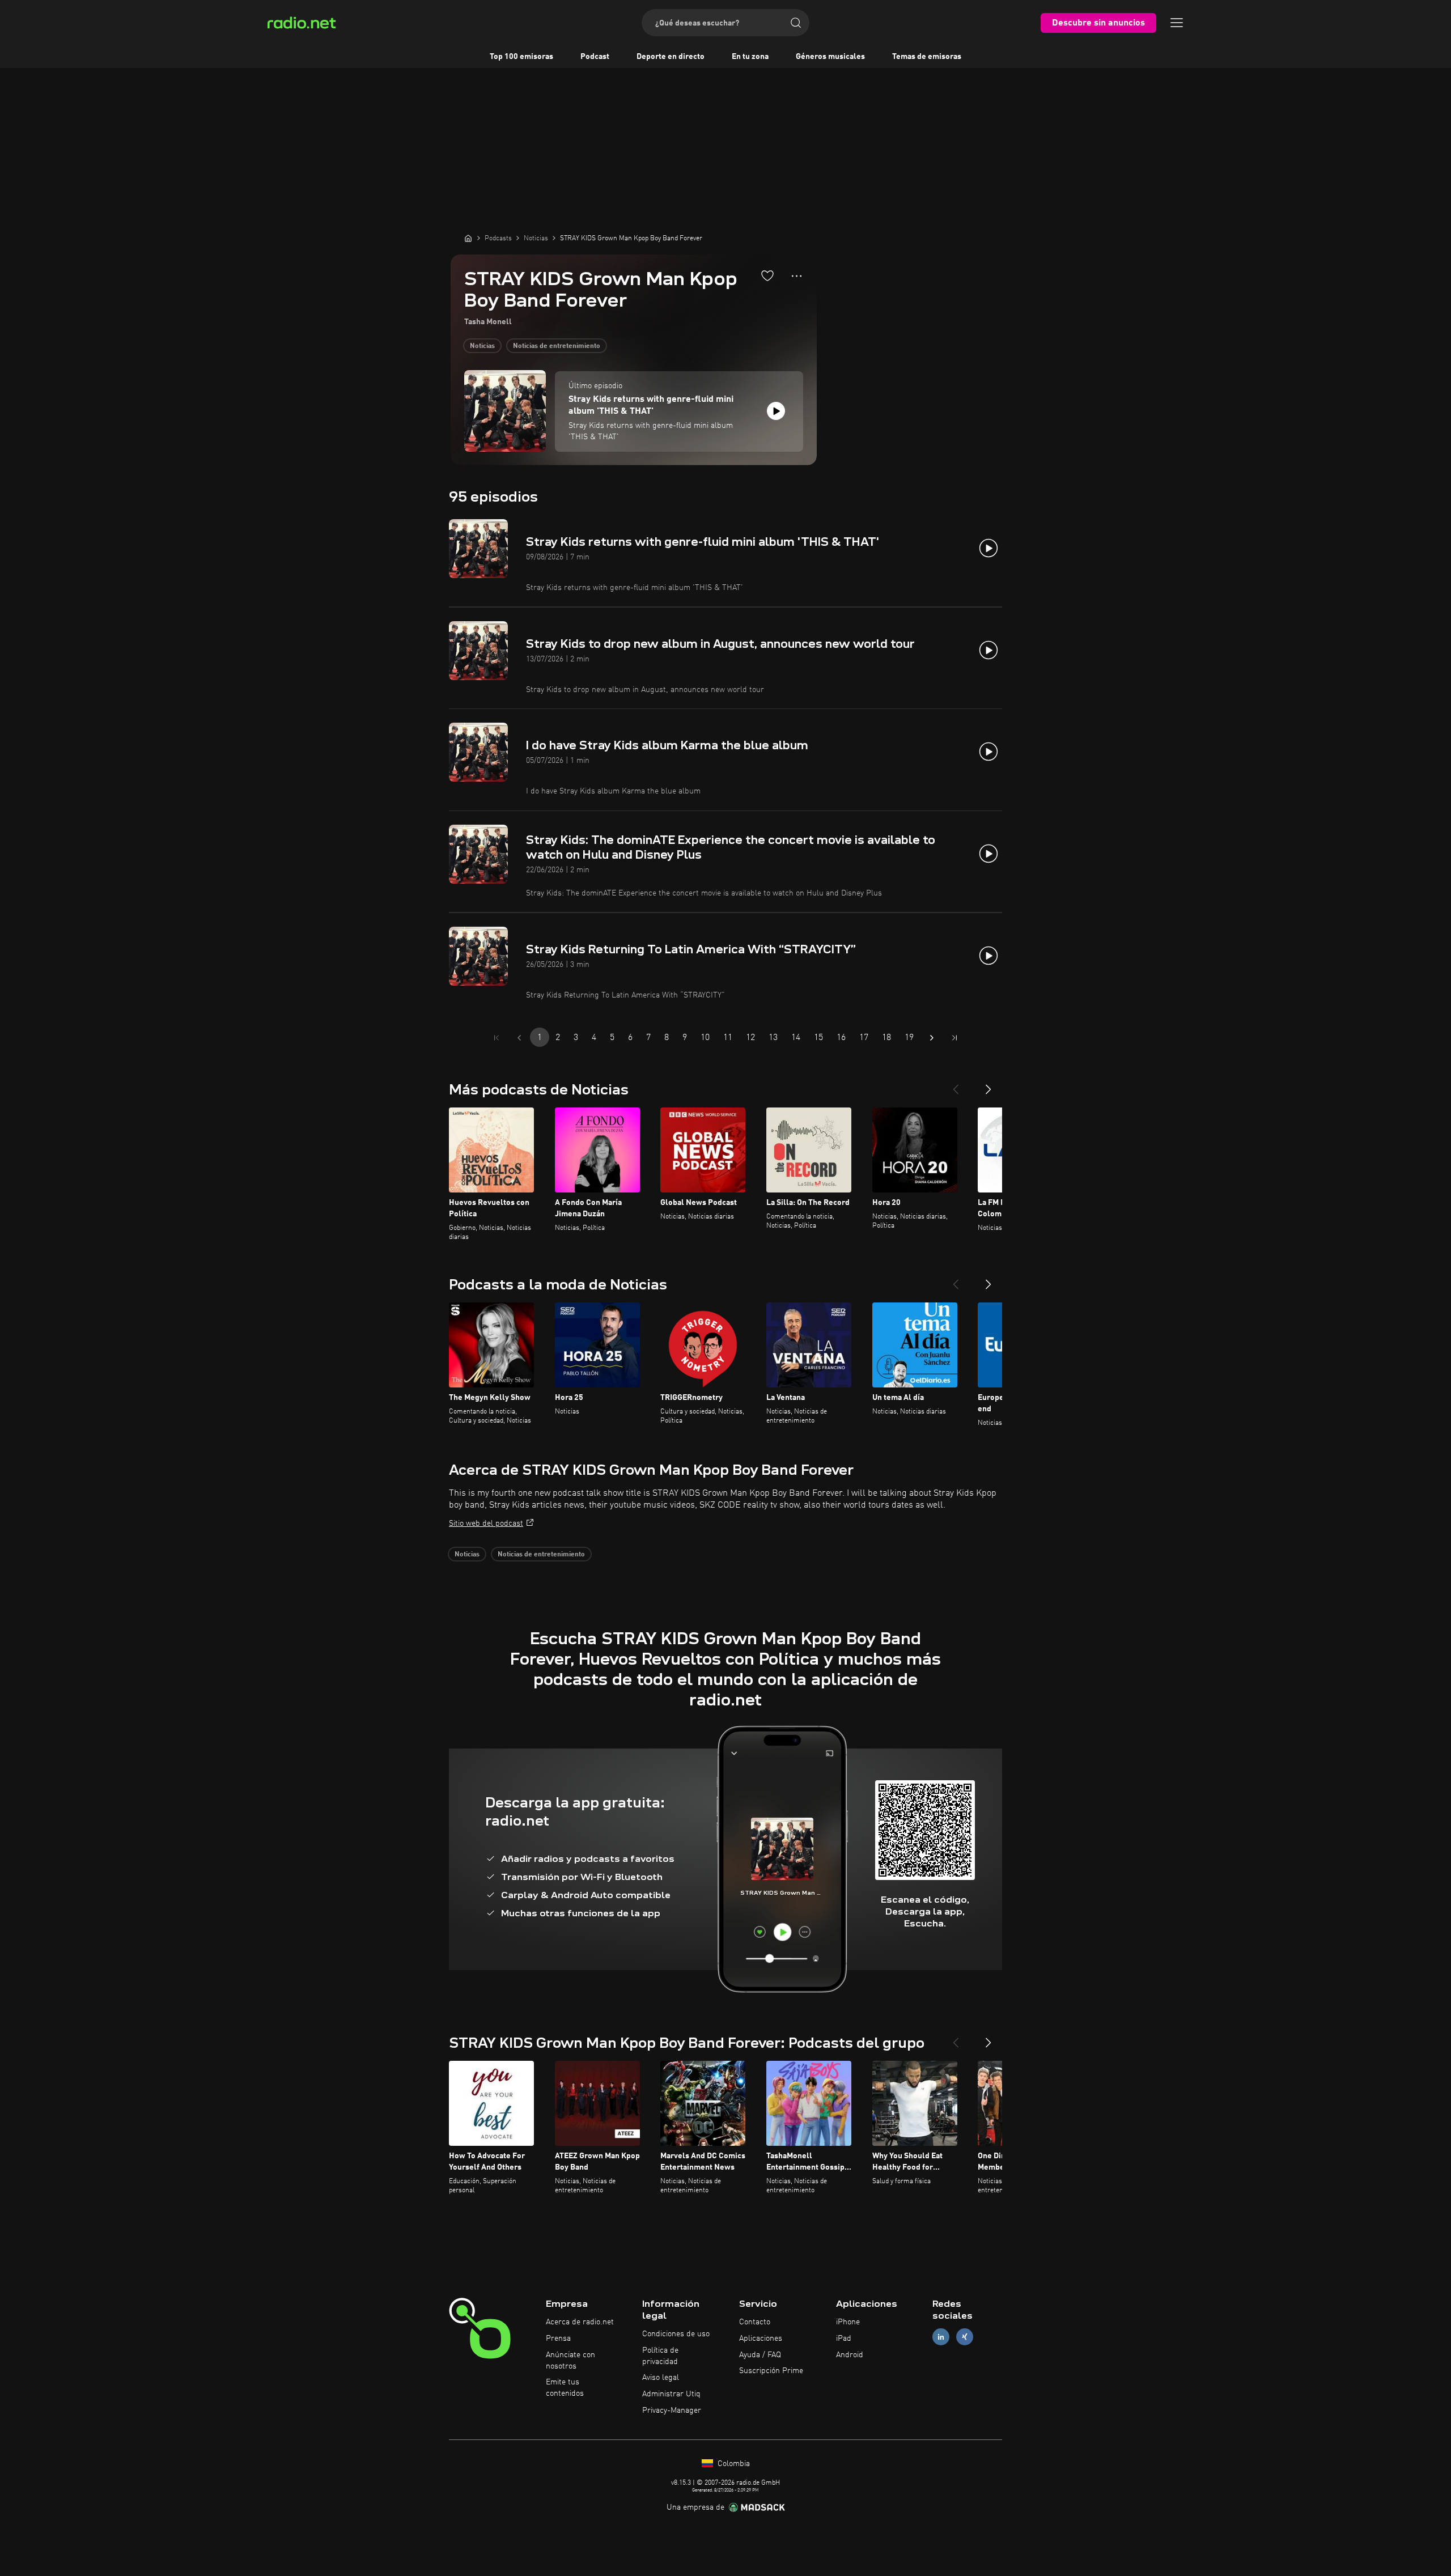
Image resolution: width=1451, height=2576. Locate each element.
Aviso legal (661, 2378)
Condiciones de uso (676, 2334)
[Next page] (932, 1038)
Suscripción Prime (771, 2371)
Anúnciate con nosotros (570, 2361)
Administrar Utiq (671, 2394)
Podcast (595, 57)
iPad (844, 2339)
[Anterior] (956, 1085)
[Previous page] (519, 1038)
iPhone (848, 2322)
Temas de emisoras (927, 57)
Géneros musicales (830, 57)
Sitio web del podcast (486, 1523)
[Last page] (954, 1038)
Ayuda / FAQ (760, 2355)
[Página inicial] (468, 238)
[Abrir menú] (1177, 23)
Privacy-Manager (672, 2411)
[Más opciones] (797, 276)
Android (850, 2355)
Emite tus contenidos (565, 2388)
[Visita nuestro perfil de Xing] (965, 2337)
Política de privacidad (660, 2356)
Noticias (482, 346)
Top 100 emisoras (521, 57)
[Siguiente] (988, 1085)
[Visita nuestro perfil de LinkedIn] (941, 2337)
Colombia (733, 2464)
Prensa (558, 2339)
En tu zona (750, 57)
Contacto (755, 2322)
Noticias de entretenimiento (557, 346)
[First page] (497, 1038)
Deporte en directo (671, 57)
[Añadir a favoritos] (767, 275)
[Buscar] (796, 23)
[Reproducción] (776, 411)
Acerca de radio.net (580, 2322)
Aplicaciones (761, 2339)
